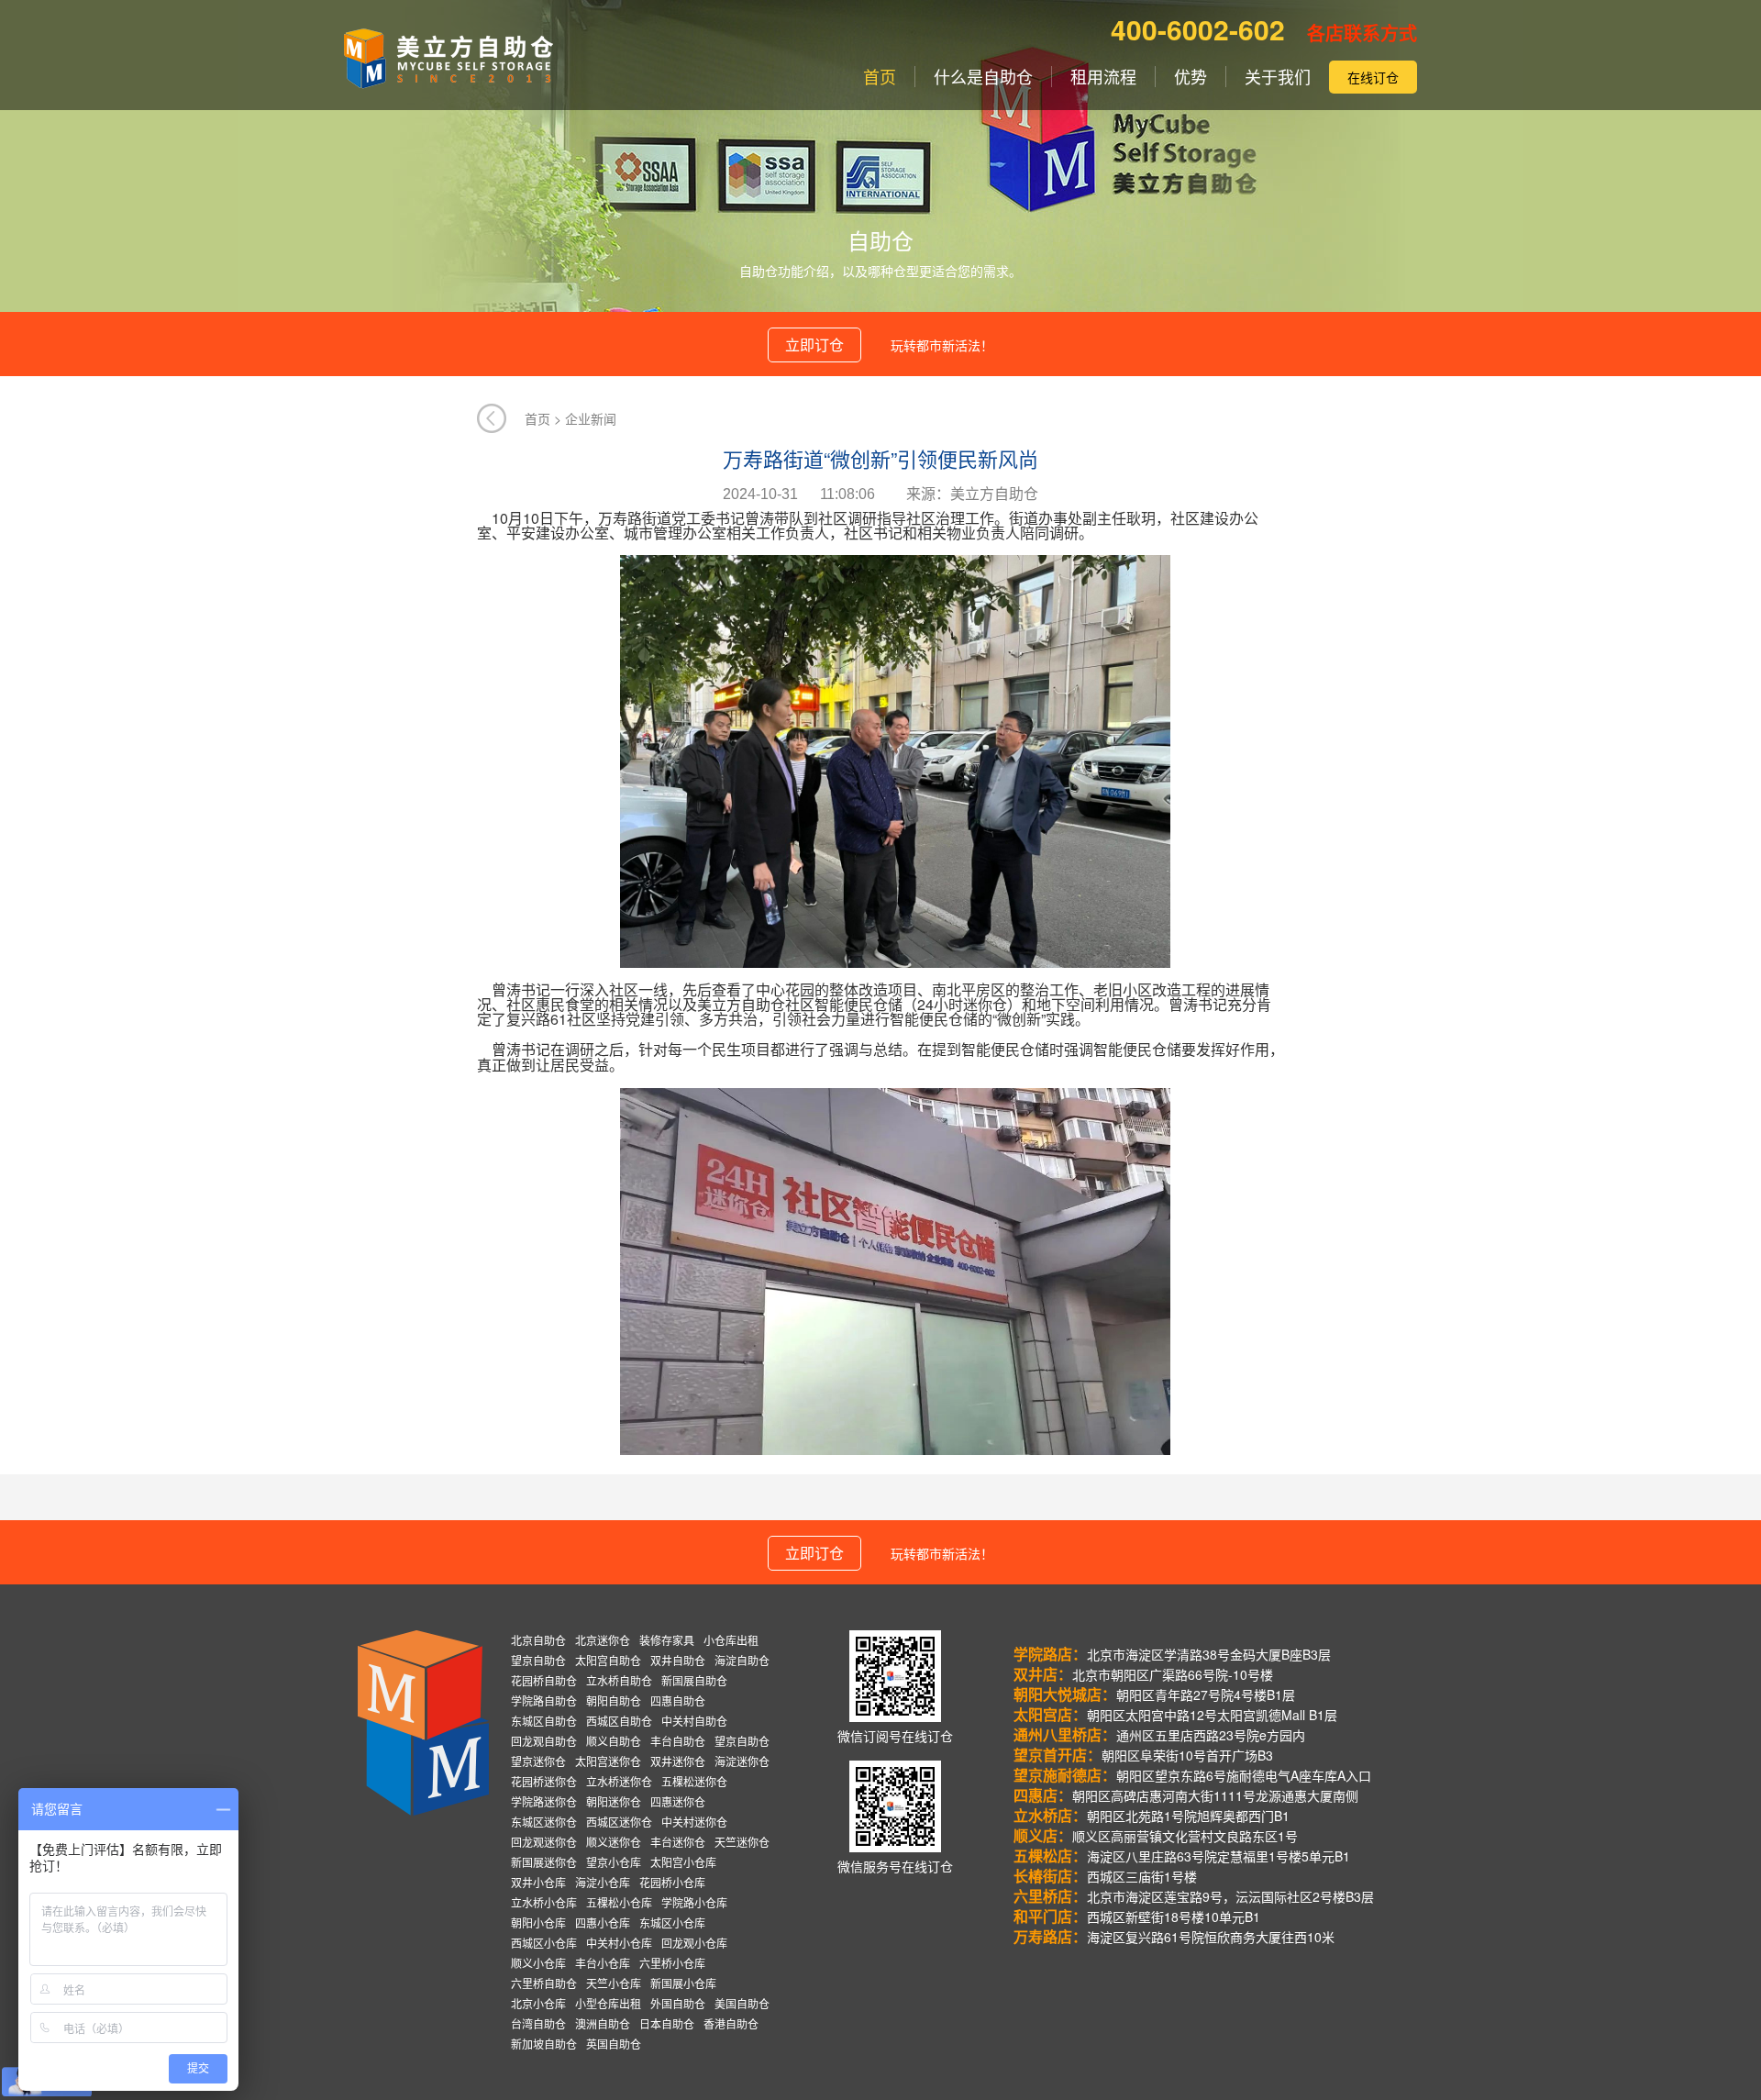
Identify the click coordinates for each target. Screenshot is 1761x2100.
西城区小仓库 (544, 1943)
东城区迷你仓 (544, 1822)
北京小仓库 (538, 2003)
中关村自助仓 (694, 1721)
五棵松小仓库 (619, 1902)
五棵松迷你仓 (694, 1781)
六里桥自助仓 (544, 1983)
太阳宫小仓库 (683, 1862)
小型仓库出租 (608, 2003)
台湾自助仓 (538, 2023)
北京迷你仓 (603, 1640)
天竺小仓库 (614, 1983)
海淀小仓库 (603, 1882)
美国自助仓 (742, 2003)
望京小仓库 (614, 1862)
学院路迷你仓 (544, 1801)
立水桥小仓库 (544, 1902)
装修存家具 (667, 1640)
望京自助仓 (538, 1660)
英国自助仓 (614, 2044)
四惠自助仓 (678, 1700)
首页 (880, 77)
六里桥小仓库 (672, 1963)
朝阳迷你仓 (614, 1801)
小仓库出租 (731, 1640)
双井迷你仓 (678, 1761)
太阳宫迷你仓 (608, 1761)
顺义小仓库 (538, 1963)
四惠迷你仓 (678, 1801)
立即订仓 (814, 344)
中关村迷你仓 (694, 1822)
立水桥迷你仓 (619, 1781)
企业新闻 (591, 418)
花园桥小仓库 (672, 1882)
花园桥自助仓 (544, 1680)
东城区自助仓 (544, 1721)
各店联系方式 (1362, 33)
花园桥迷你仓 (544, 1781)
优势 (1191, 77)
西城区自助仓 (619, 1721)
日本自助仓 (667, 2023)
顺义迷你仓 (614, 1842)
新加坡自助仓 (544, 2044)
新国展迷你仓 (544, 1862)
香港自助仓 (731, 2023)
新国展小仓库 (683, 1983)
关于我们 (1278, 77)
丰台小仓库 (603, 1963)
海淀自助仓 (742, 1660)
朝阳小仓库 (538, 1922)
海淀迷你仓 (742, 1761)
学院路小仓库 (694, 1902)
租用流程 (1103, 77)
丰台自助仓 (678, 1741)
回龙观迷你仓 (544, 1842)
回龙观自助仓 (544, 1741)
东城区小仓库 (672, 1922)
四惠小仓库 (603, 1922)
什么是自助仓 (983, 77)
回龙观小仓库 (694, 1943)
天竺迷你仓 (742, 1842)
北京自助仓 (538, 1640)
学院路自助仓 (544, 1700)
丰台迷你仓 (678, 1842)
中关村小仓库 (619, 1943)
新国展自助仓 (694, 1680)
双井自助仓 (678, 1660)
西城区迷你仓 (619, 1822)
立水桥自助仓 (619, 1680)
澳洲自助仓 (603, 2023)
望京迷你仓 (538, 1761)
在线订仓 (1373, 77)
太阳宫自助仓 (608, 1660)
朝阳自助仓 (614, 1700)
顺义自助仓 (614, 1741)
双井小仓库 (538, 1882)
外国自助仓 (678, 2003)
